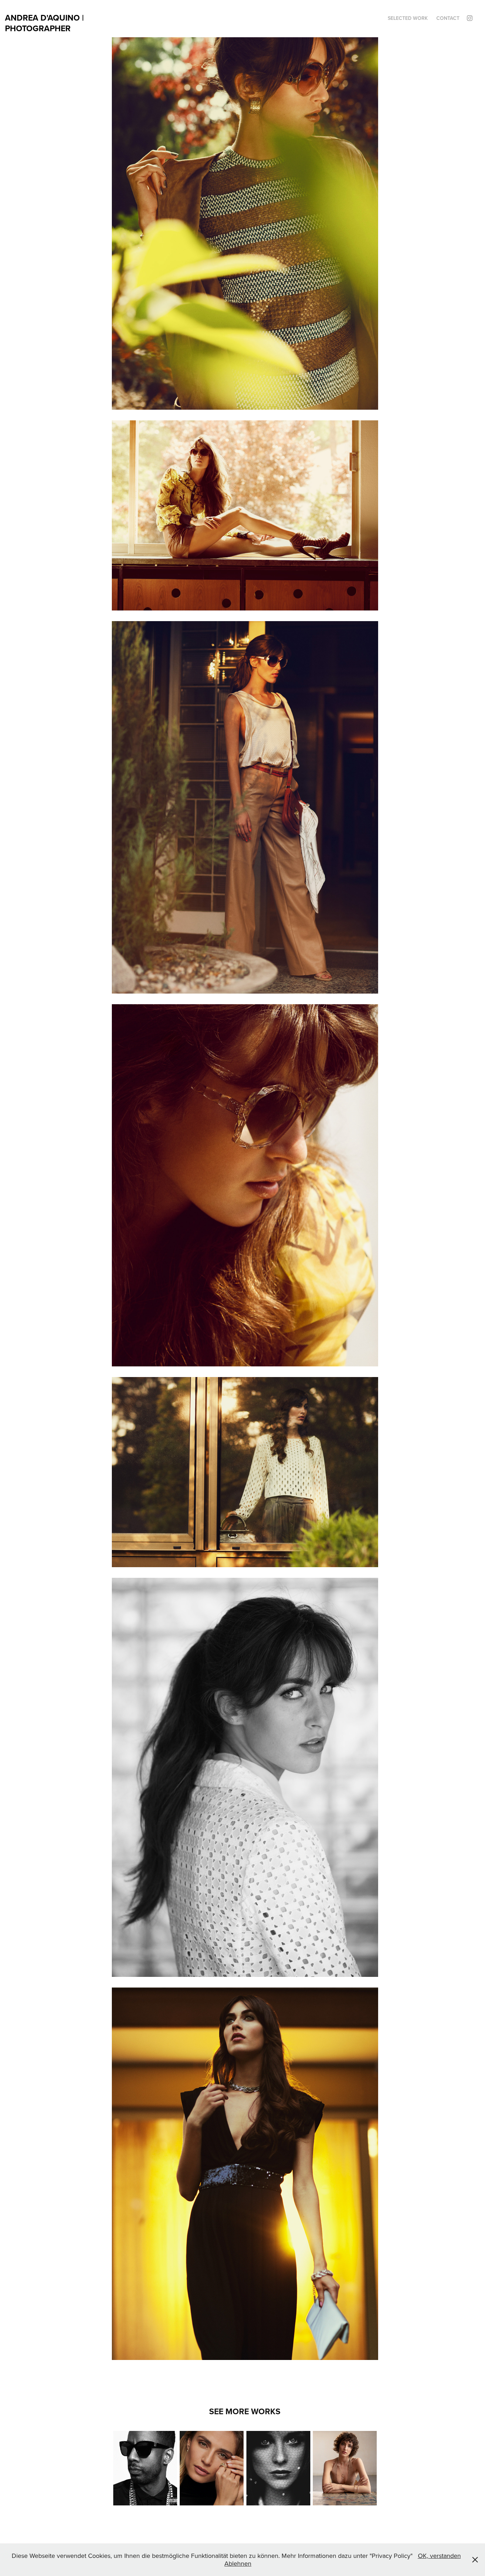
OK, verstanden (439, 2556)
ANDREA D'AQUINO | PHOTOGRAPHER (45, 23)
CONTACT (448, 18)
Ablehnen (238, 2563)
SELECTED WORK (408, 18)
